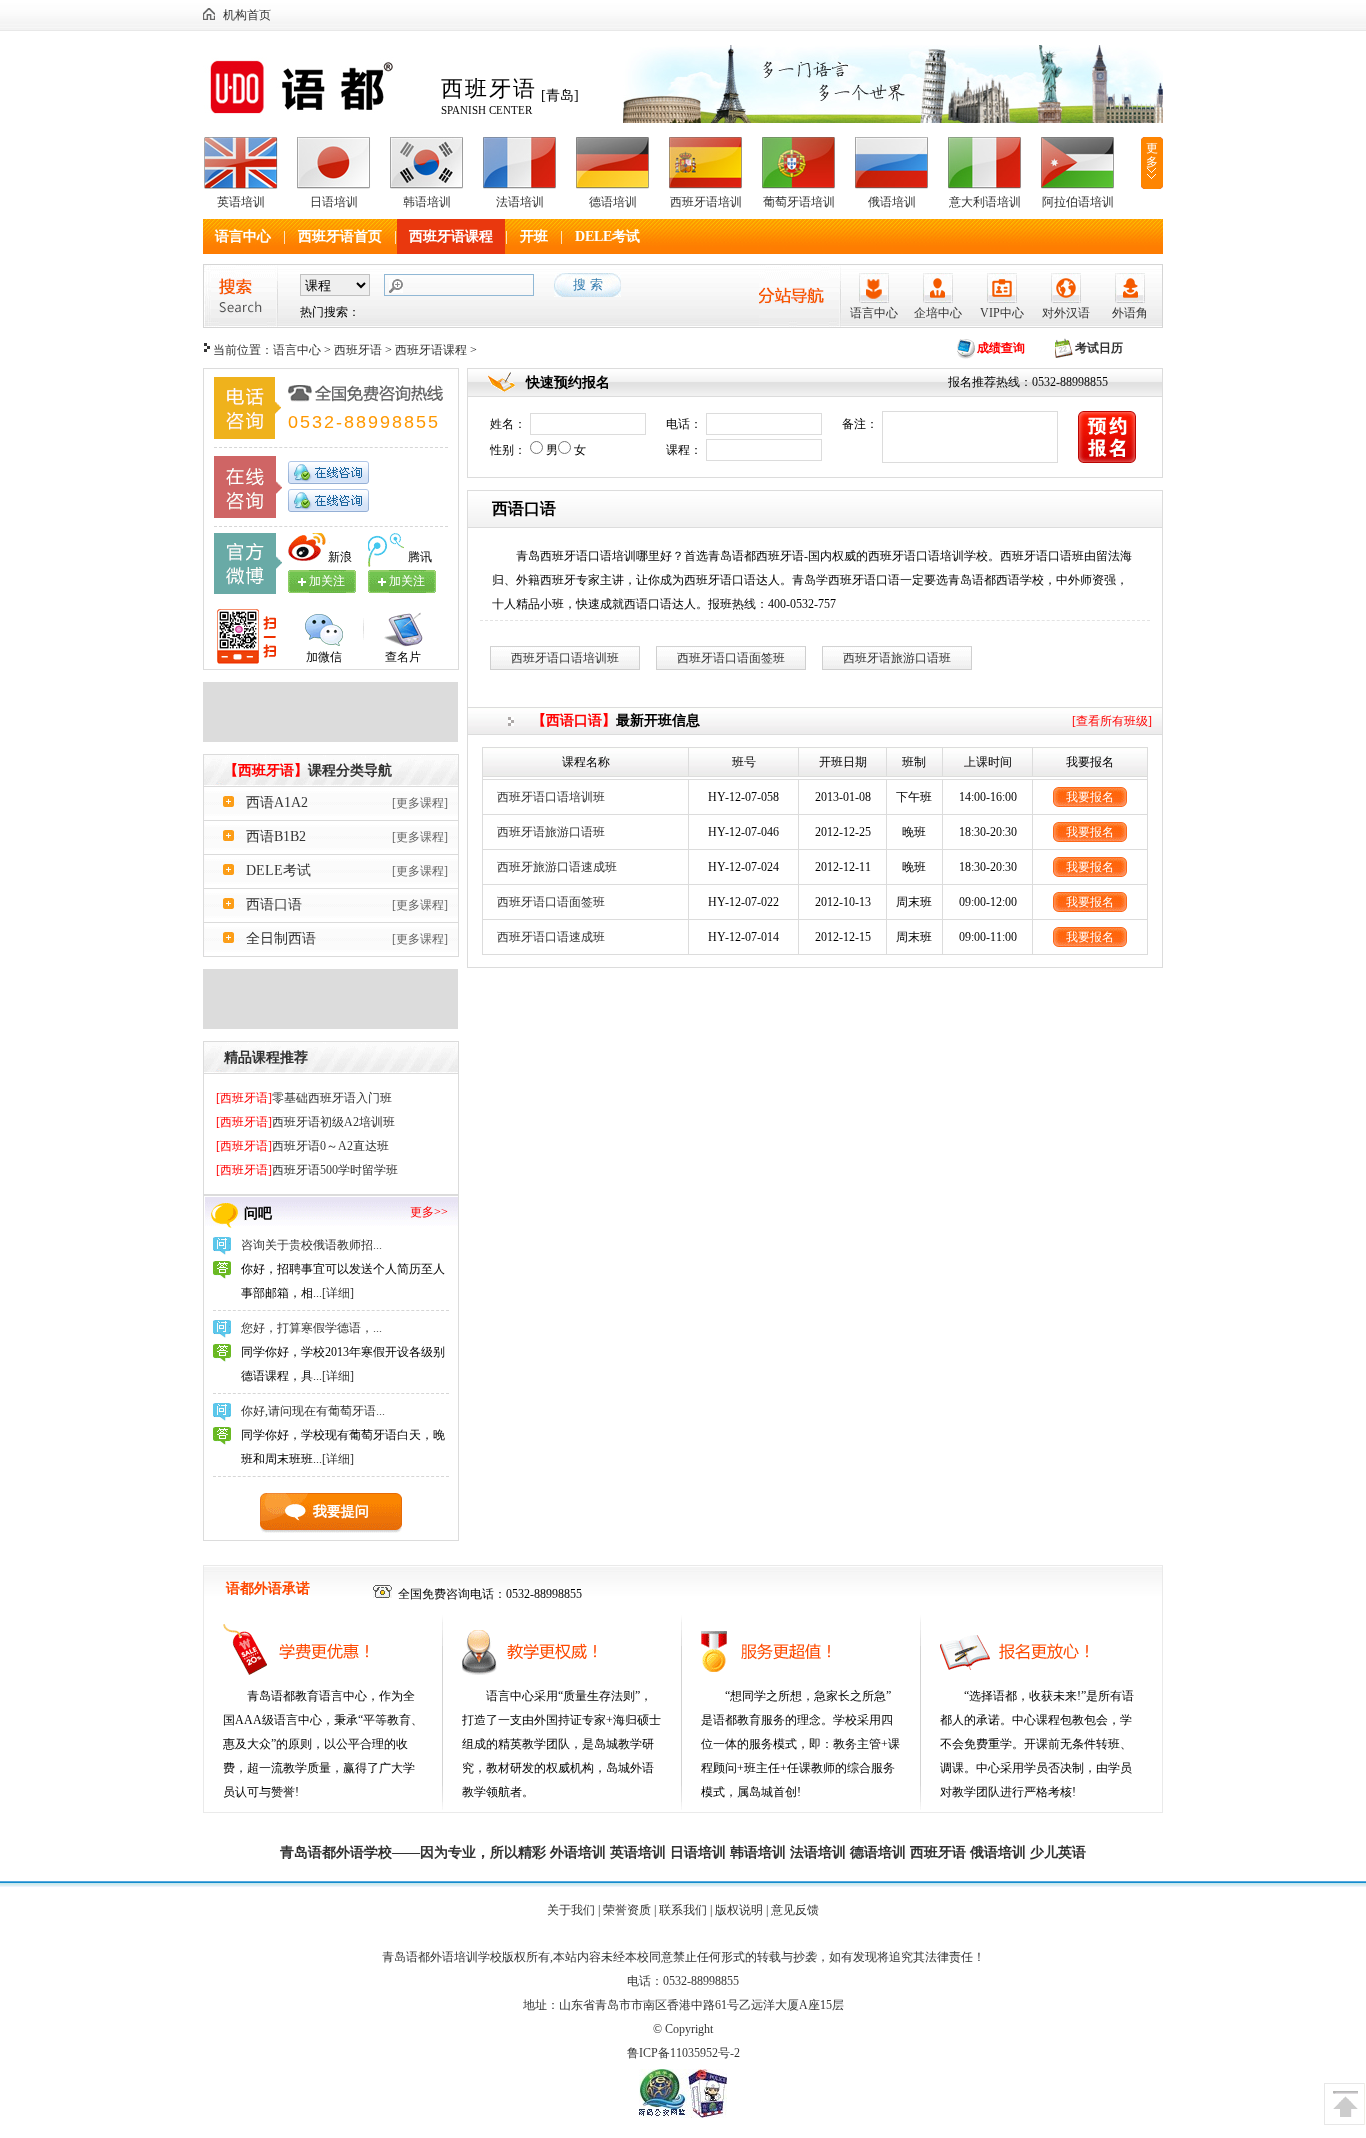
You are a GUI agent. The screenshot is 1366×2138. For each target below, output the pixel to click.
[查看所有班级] (1112, 721)
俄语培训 (892, 202)
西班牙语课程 (451, 236)
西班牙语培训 (706, 202)
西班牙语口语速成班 (551, 937)
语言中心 (243, 236)
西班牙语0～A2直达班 (302, 1146)
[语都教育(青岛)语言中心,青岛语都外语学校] (316, 114)
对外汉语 (1066, 313)
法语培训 (520, 202)
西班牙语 (358, 350)
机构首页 (247, 15)
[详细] (338, 1293)
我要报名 (1090, 797)
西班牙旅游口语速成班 (557, 867)
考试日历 (1099, 348)
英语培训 (241, 202)
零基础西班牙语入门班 (304, 1098)
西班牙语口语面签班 (731, 658)
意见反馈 (795, 1910)
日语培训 (334, 202)
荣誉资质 (627, 1910)
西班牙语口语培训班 (565, 658)
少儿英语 (1058, 1852)
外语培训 (578, 1852)
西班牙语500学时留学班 (307, 1170)
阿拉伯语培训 (1078, 202)
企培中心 (938, 313)
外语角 (1130, 313)
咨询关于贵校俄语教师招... (311, 1245)
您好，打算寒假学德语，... (311, 1328)
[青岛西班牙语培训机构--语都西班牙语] (330, 738)
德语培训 (613, 202)
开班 (534, 236)
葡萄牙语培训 (799, 202)
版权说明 (739, 1910)
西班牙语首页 (340, 236)
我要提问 (341, 1511)
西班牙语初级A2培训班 (305, 1122)
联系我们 (683, 1910)
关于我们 (571, 1910)
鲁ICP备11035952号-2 (683, 2053)
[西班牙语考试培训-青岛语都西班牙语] (330, 1025)
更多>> (429, 1212)
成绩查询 (1001, 348)
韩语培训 (427, 202)
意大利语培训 (985, 202)
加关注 (407, 581)
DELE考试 (607, 236)
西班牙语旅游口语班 (897, 658)
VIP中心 (1002, 313)
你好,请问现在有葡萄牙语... (313, 1411)
